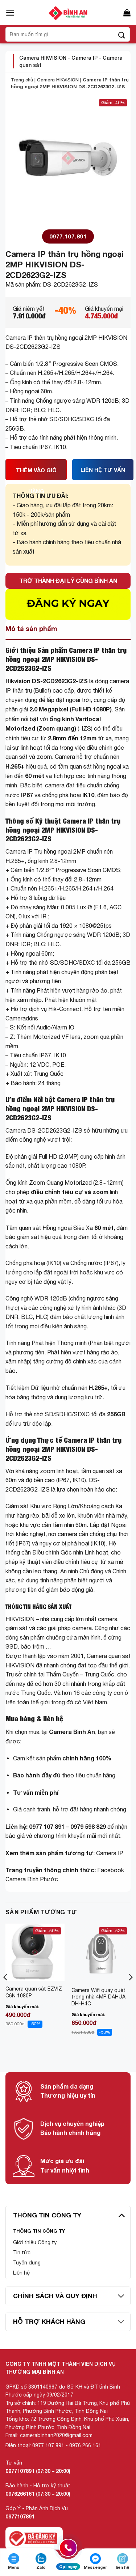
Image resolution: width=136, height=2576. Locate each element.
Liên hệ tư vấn (103, 473)
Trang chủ (22, 80)
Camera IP (85, 58)
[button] (10, 13)
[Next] (130, 1992)
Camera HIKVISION (43, 58)
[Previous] (6, 1992)
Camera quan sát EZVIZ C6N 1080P (34, 1992)
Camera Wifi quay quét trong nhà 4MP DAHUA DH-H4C (98, 1997)
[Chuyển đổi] (121, 2215)
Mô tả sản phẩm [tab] (31, 629)
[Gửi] (122, 34)
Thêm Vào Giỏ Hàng (36, 473)
